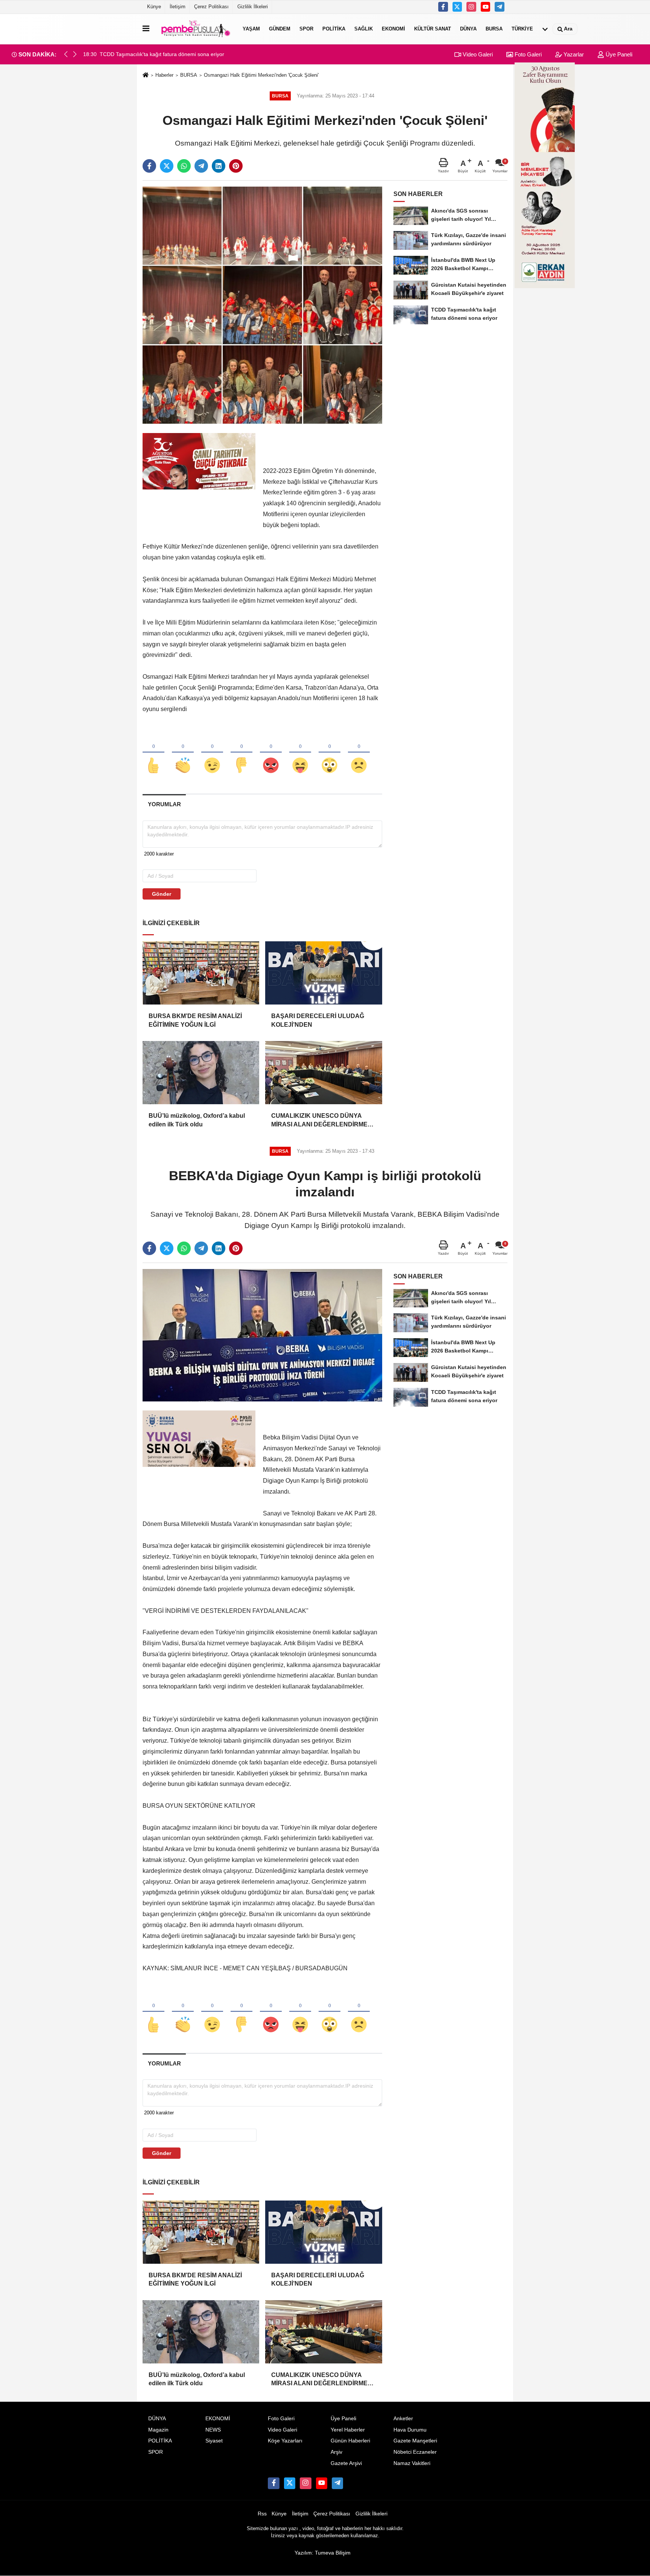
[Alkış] (183, 753)
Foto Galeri (527, 54)
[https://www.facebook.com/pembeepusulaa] (443, 7)
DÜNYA (468, 29)
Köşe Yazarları (285, 2441)
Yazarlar (573, 54)
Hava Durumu (410, 2430)
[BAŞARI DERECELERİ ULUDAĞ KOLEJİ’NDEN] (323, 973)
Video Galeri (477, 54)
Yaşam (251, 29)
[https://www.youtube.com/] (486, 7)
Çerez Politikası (211, 7)
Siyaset (214, 2441)
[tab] (164, 804)
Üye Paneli (618, 54)
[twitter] (167, 166)
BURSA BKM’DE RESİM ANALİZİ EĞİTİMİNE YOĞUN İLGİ (195, 1020)
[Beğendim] (153, 753)
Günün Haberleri (350, 2441)
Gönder (162, 894)
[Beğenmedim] (241, 753)
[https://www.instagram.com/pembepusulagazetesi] (471, 7)
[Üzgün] (359, 753)
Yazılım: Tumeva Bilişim (323, 2553)
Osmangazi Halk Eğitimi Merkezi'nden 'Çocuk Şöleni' (261, 75)
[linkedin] (219, 166)
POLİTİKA (334, 29)
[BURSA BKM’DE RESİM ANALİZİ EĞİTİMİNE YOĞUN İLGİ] (201, 973)
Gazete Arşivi (346, 2463)
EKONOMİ (393, 29)
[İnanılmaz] (330, 753)
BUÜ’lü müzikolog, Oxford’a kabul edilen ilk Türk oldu (197, 1120)
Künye (154, 7)
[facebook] (149, 166)
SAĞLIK (364, 29)
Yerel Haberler (348, 2430)
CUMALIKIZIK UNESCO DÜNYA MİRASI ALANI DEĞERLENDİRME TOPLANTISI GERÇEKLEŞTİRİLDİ (321, 1121)
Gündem (280, 29)
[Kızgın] (271, 753)
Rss (262, 2514)
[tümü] (545, 29)
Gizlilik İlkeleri (253, 7)
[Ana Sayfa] (146, 75)
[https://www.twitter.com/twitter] (457, 7)
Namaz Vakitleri (412, 2463)
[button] (75, 54)
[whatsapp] (184, 166)
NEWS (213, 2430)
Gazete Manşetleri (415, 2441)
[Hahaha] (300, 753)
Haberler (164, 75)
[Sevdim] (212, 753)
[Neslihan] (500, 7)
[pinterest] (236, 166)
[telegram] (201, 166)
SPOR (306, 29)
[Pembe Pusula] (194, 29)
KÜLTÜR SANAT (433, 29)
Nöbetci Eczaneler (415, 2452)
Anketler (403, 2419)
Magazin (158, 2430)
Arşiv (336, 2452)
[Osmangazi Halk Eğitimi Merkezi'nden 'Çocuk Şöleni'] (262, 305)
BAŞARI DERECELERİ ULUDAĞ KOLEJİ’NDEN (318, 1020)
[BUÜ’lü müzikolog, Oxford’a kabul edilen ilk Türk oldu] (201, 1073)
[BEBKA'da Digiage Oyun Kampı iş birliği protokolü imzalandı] (262, 1335)
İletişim (178, 7)
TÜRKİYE (522, 29)
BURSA (494, 29)
